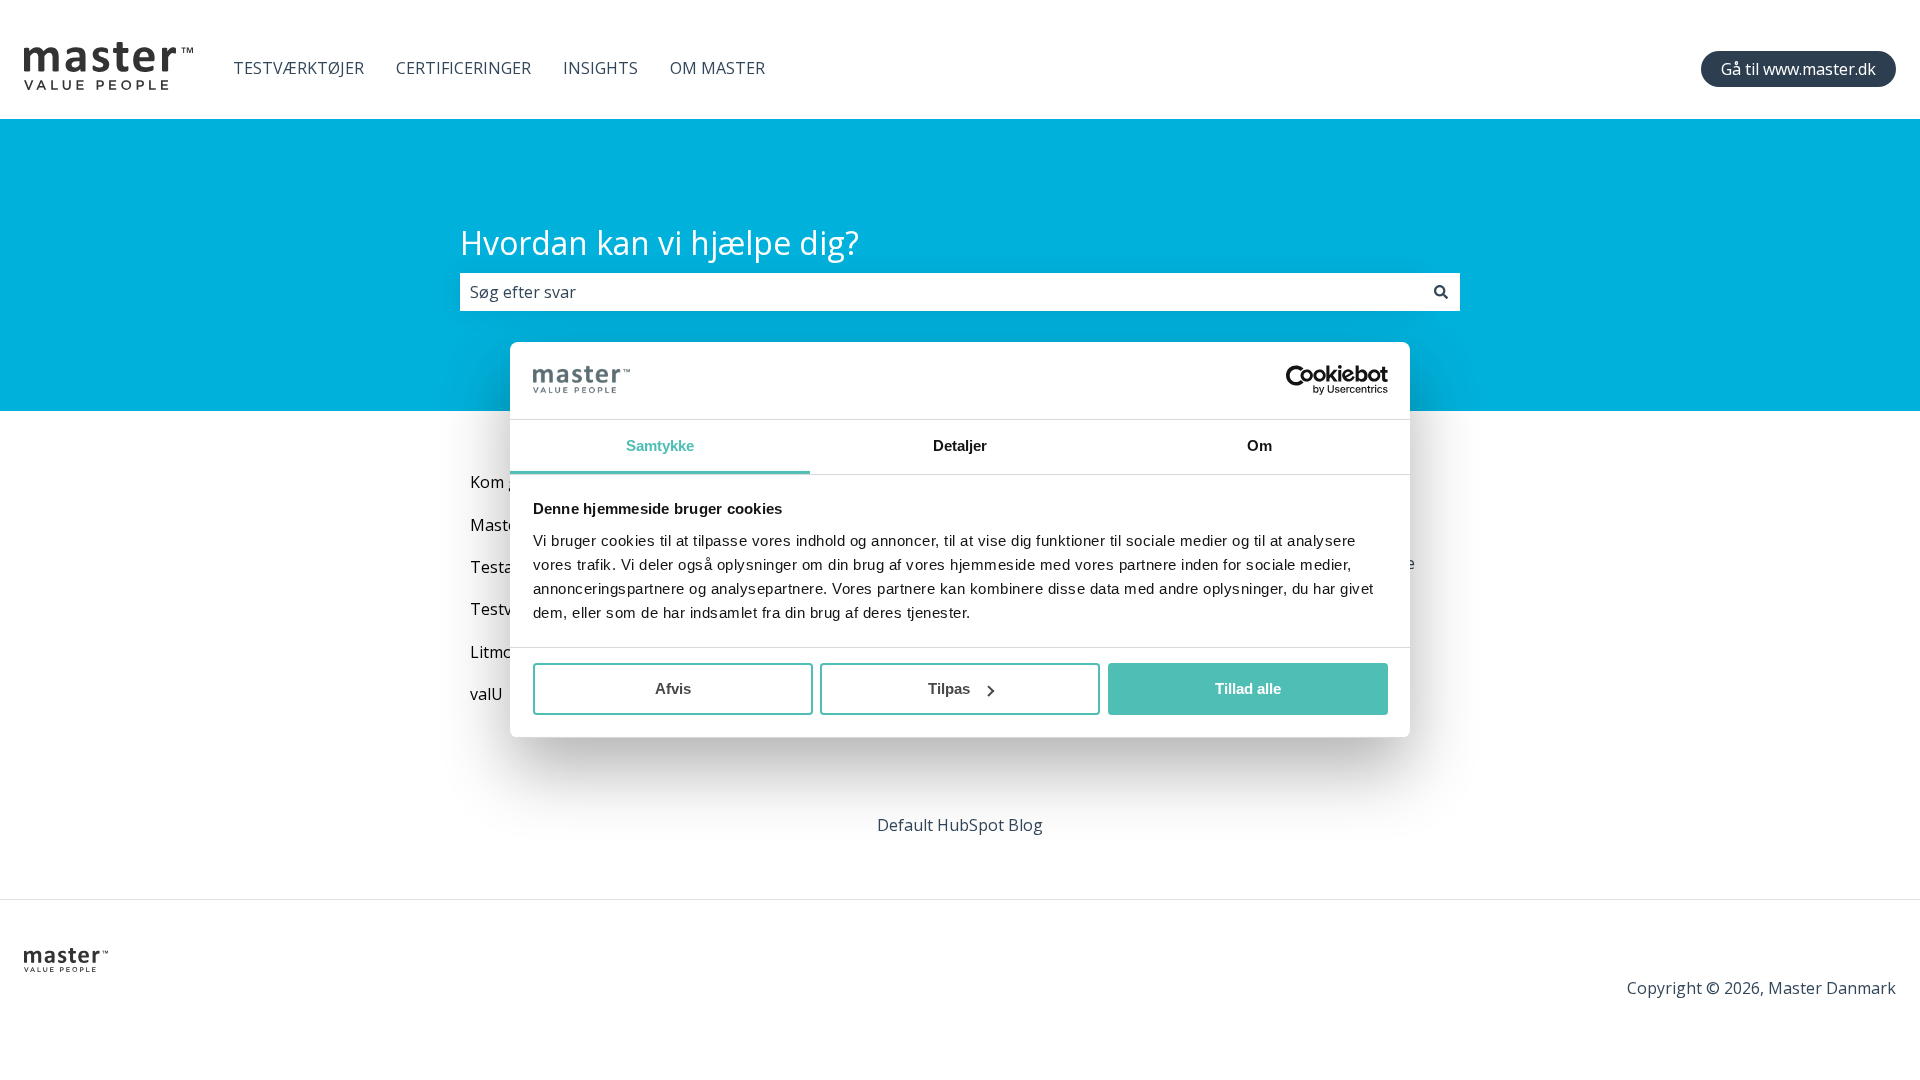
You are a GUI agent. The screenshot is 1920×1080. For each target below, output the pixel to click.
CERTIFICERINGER (463, 68)
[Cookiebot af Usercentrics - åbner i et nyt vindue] (1300, 380)
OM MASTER (717, 68)
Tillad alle (1248, 688)
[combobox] (941, 292)
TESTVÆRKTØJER (298, 68)
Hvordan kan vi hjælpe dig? (659, 242)
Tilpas (949, 688)
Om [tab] (1259, 445)
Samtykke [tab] (660, 445)
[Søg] (1441, 292)
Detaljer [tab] (960, 445)
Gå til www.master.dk (1798, 69)
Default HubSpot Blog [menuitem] (960, 825)
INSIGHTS (600, 68)
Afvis (673, 688)
